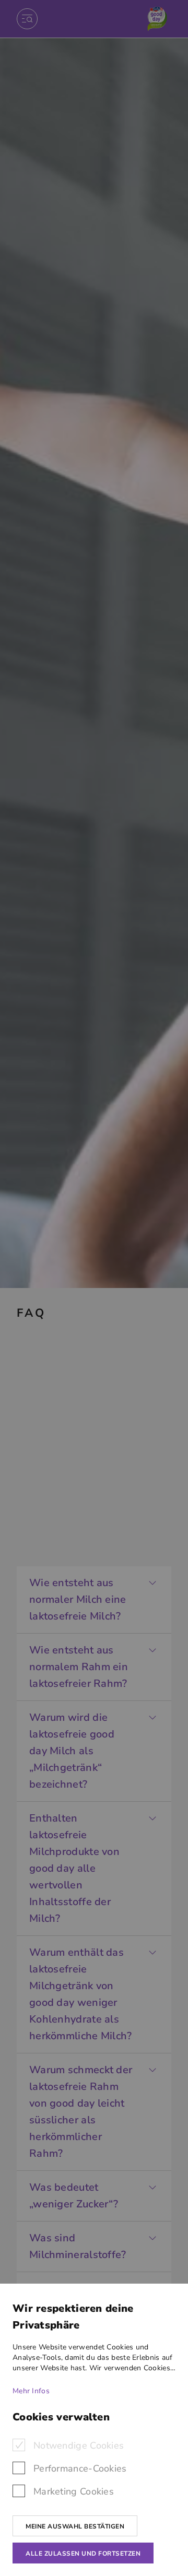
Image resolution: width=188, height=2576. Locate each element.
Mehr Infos (31, 2391)
